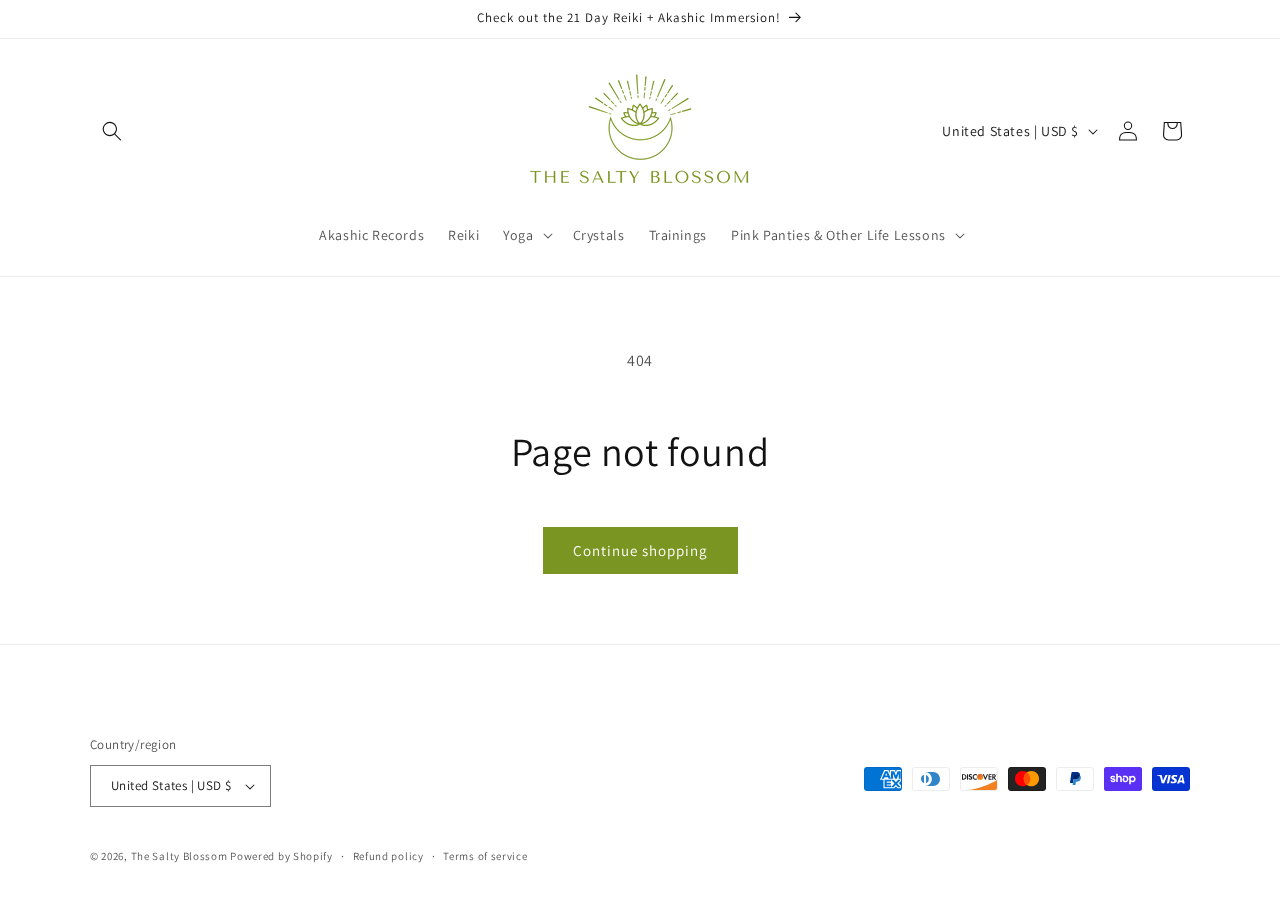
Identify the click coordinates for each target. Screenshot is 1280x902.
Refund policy (388, 856)
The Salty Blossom (179, 856)
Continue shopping (640, 550)
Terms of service (485, 856)
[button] (112, 131)
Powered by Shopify (281, 856)
